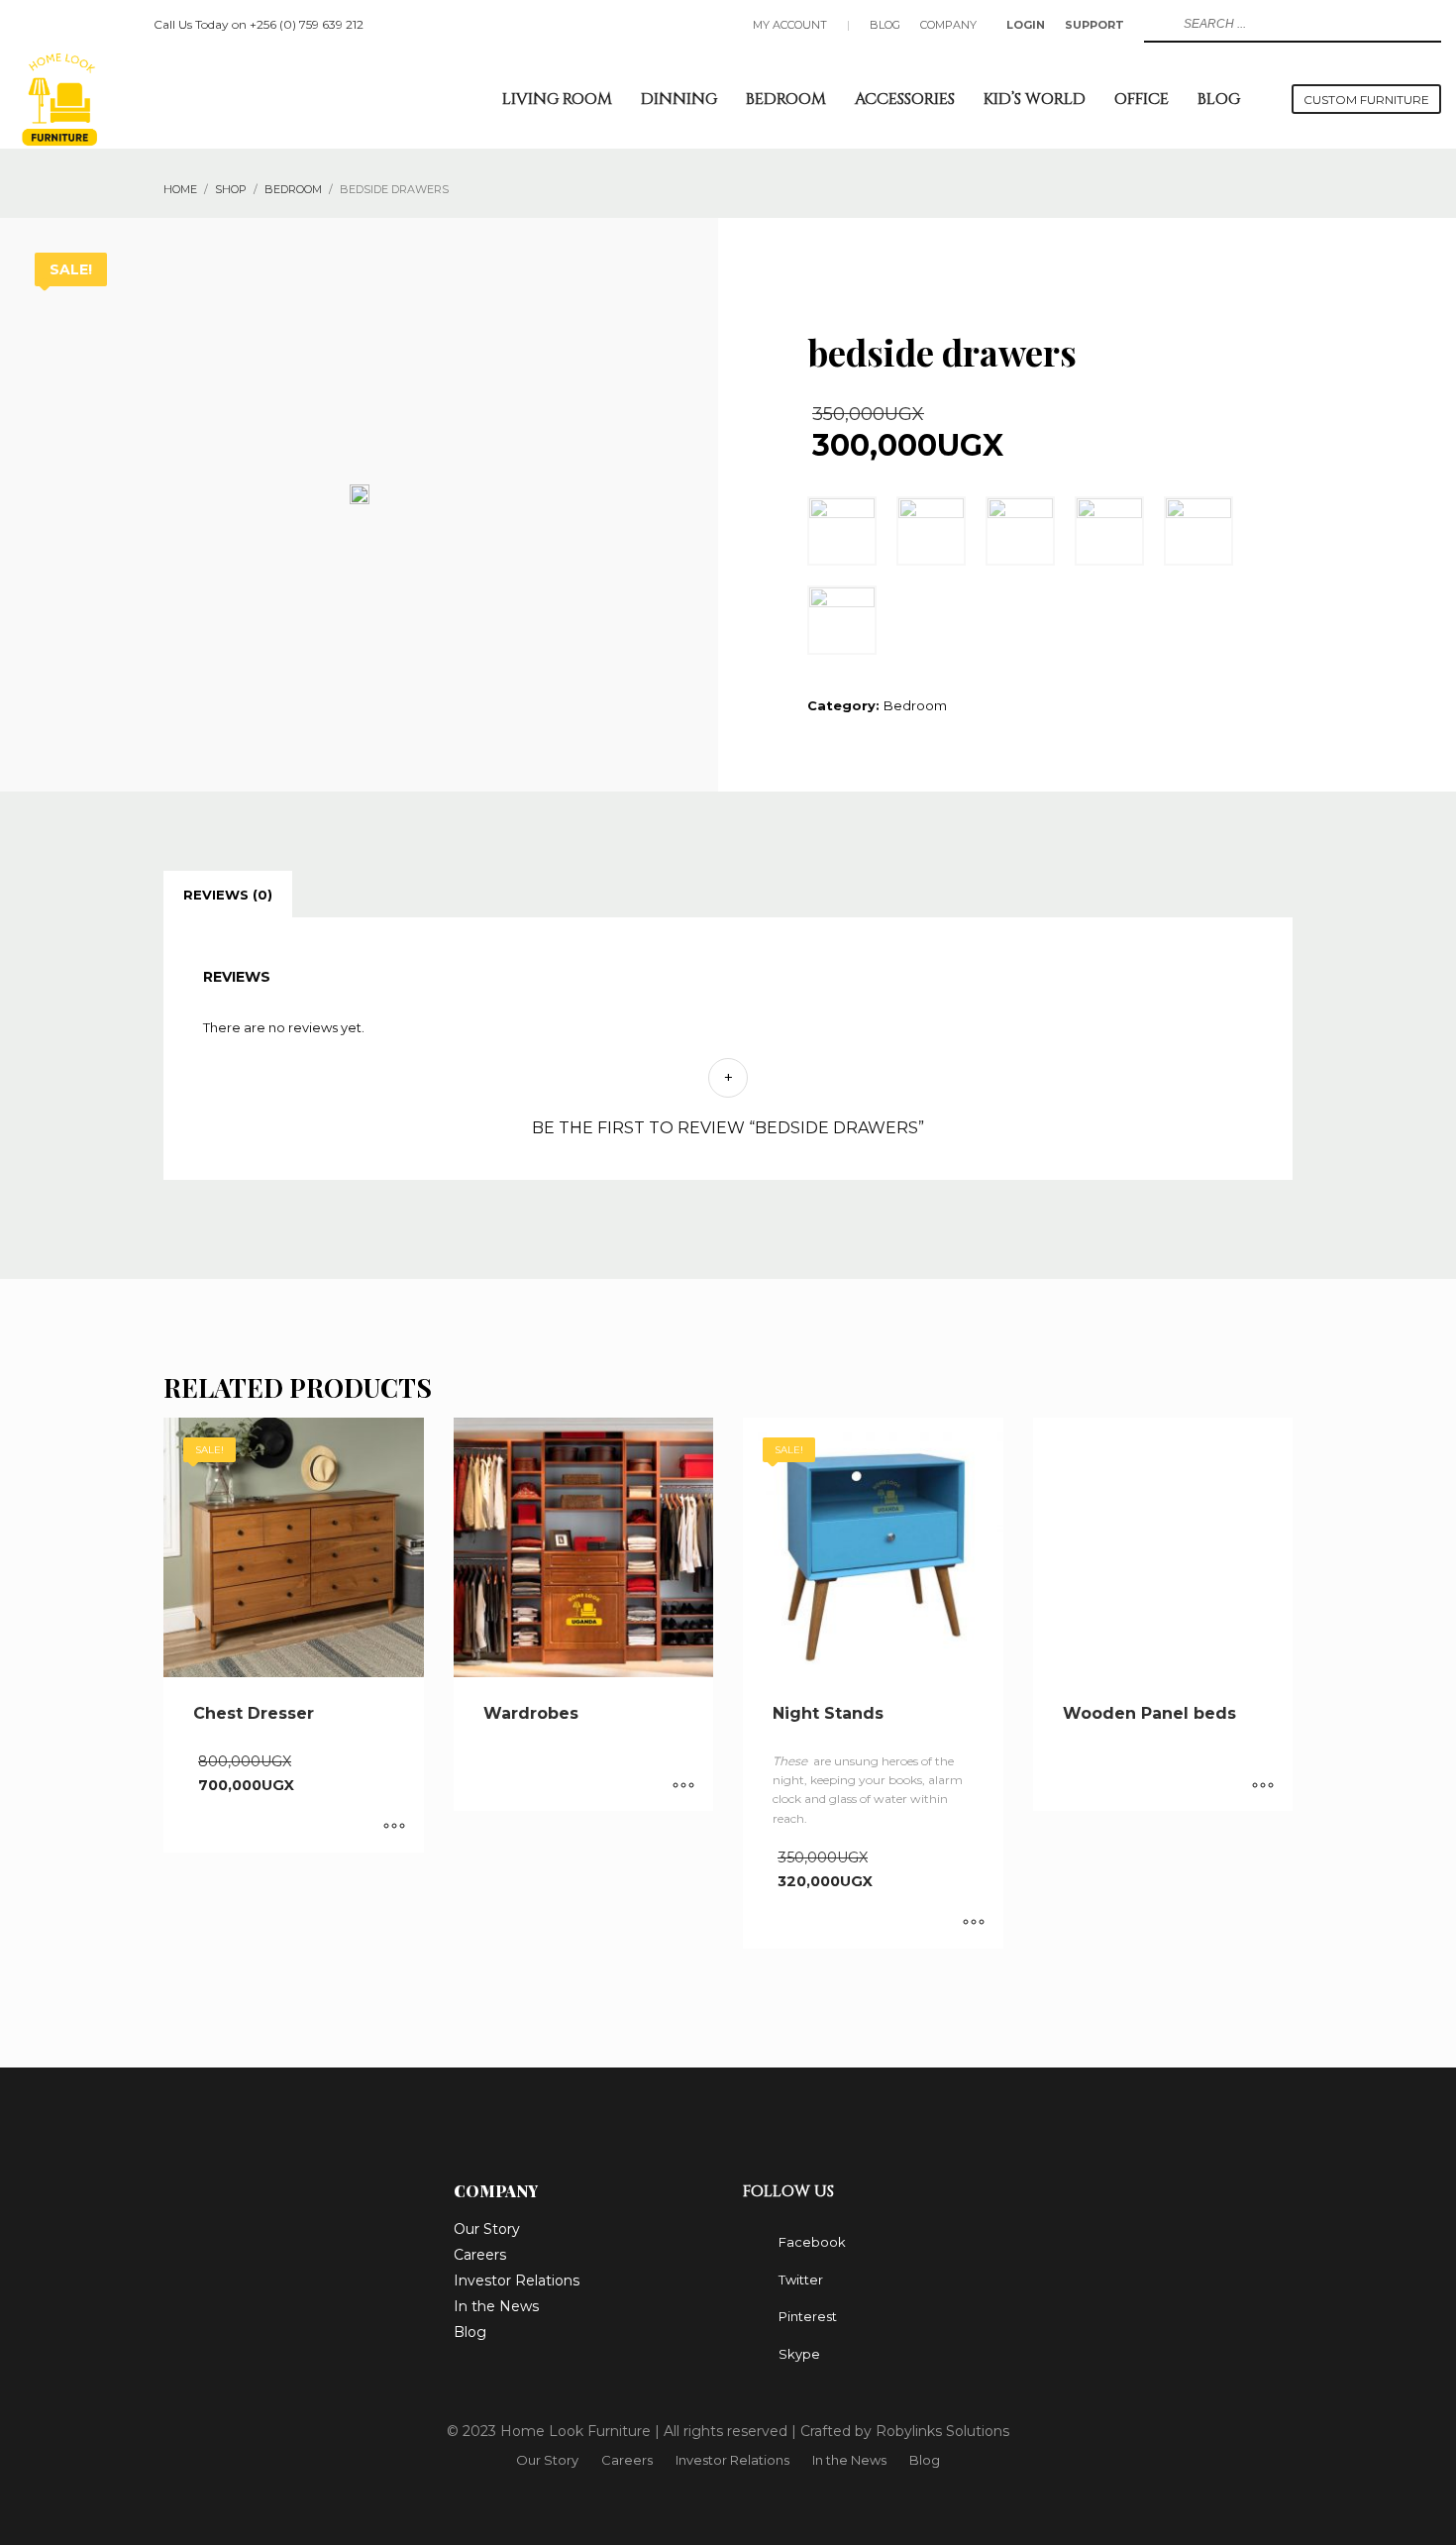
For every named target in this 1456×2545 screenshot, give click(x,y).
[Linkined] (119, 25)
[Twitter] (59, 25)
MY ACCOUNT (790, 25)
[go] (1157, 24)
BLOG (885, 25)
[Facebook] (30, 25)
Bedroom (915, 705)
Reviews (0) (228, 895)
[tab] (228, 895)
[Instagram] (89, 25)
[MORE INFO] (394, 1828)
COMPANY (948, 25)
